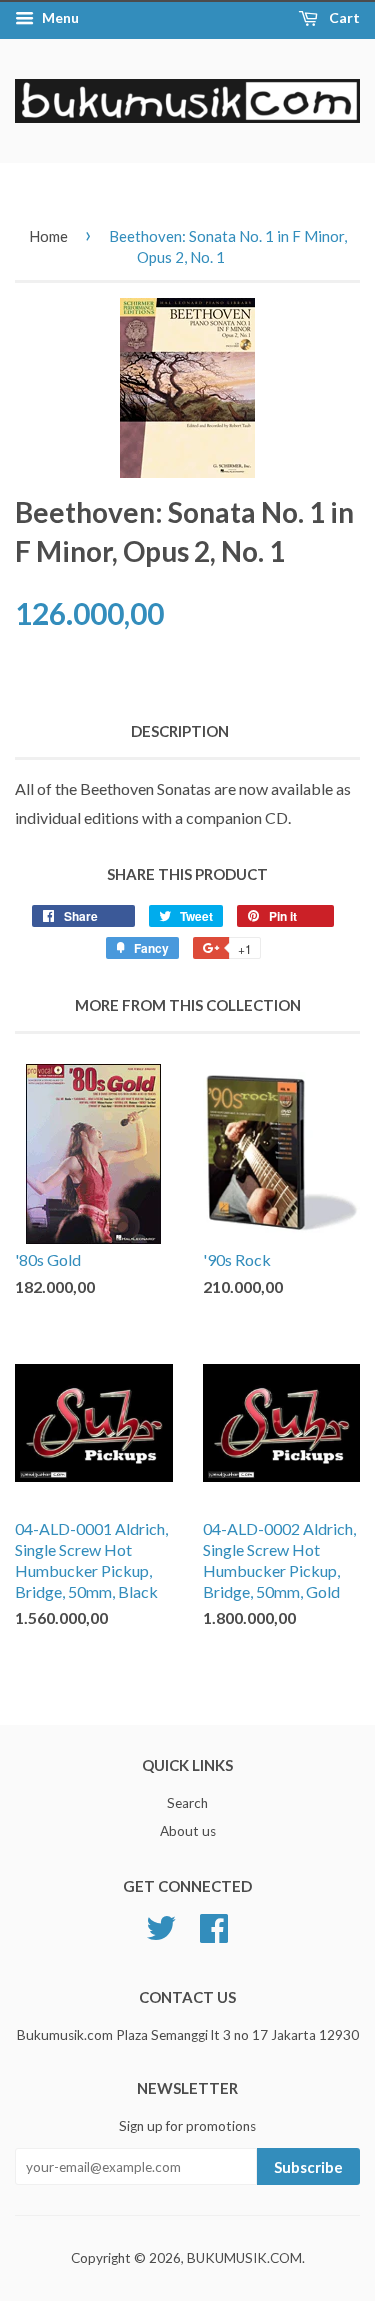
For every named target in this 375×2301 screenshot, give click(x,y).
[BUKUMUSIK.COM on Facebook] (214, 1926)
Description (180, 731)
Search (187, 1803)
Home (48, 236)
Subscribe (308, 2167)
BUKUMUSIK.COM (244, 2258)
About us (188, 1831)
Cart (343, 17)
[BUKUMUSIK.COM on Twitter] (161, 1926)
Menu (59, 17)
